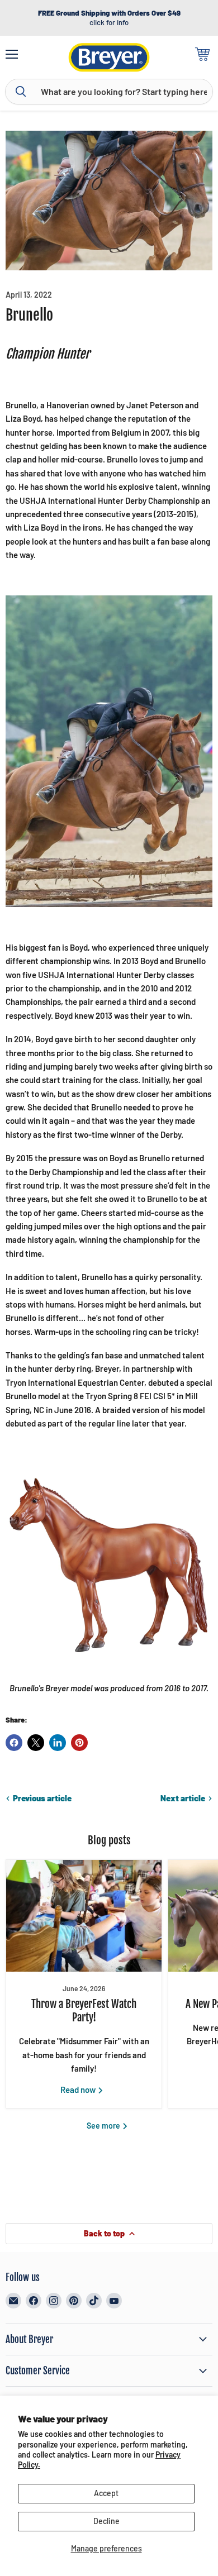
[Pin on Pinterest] (79, 1743)
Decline (106, 2521)
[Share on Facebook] (14, 1743)
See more (104, 2126)
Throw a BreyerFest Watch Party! (84, 2011)
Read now (79, 2090)
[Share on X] (36, 1743)
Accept (106, 2493)
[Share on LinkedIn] (58, 1743)
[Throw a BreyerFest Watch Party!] (84, 1916)
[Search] (21, 92)
